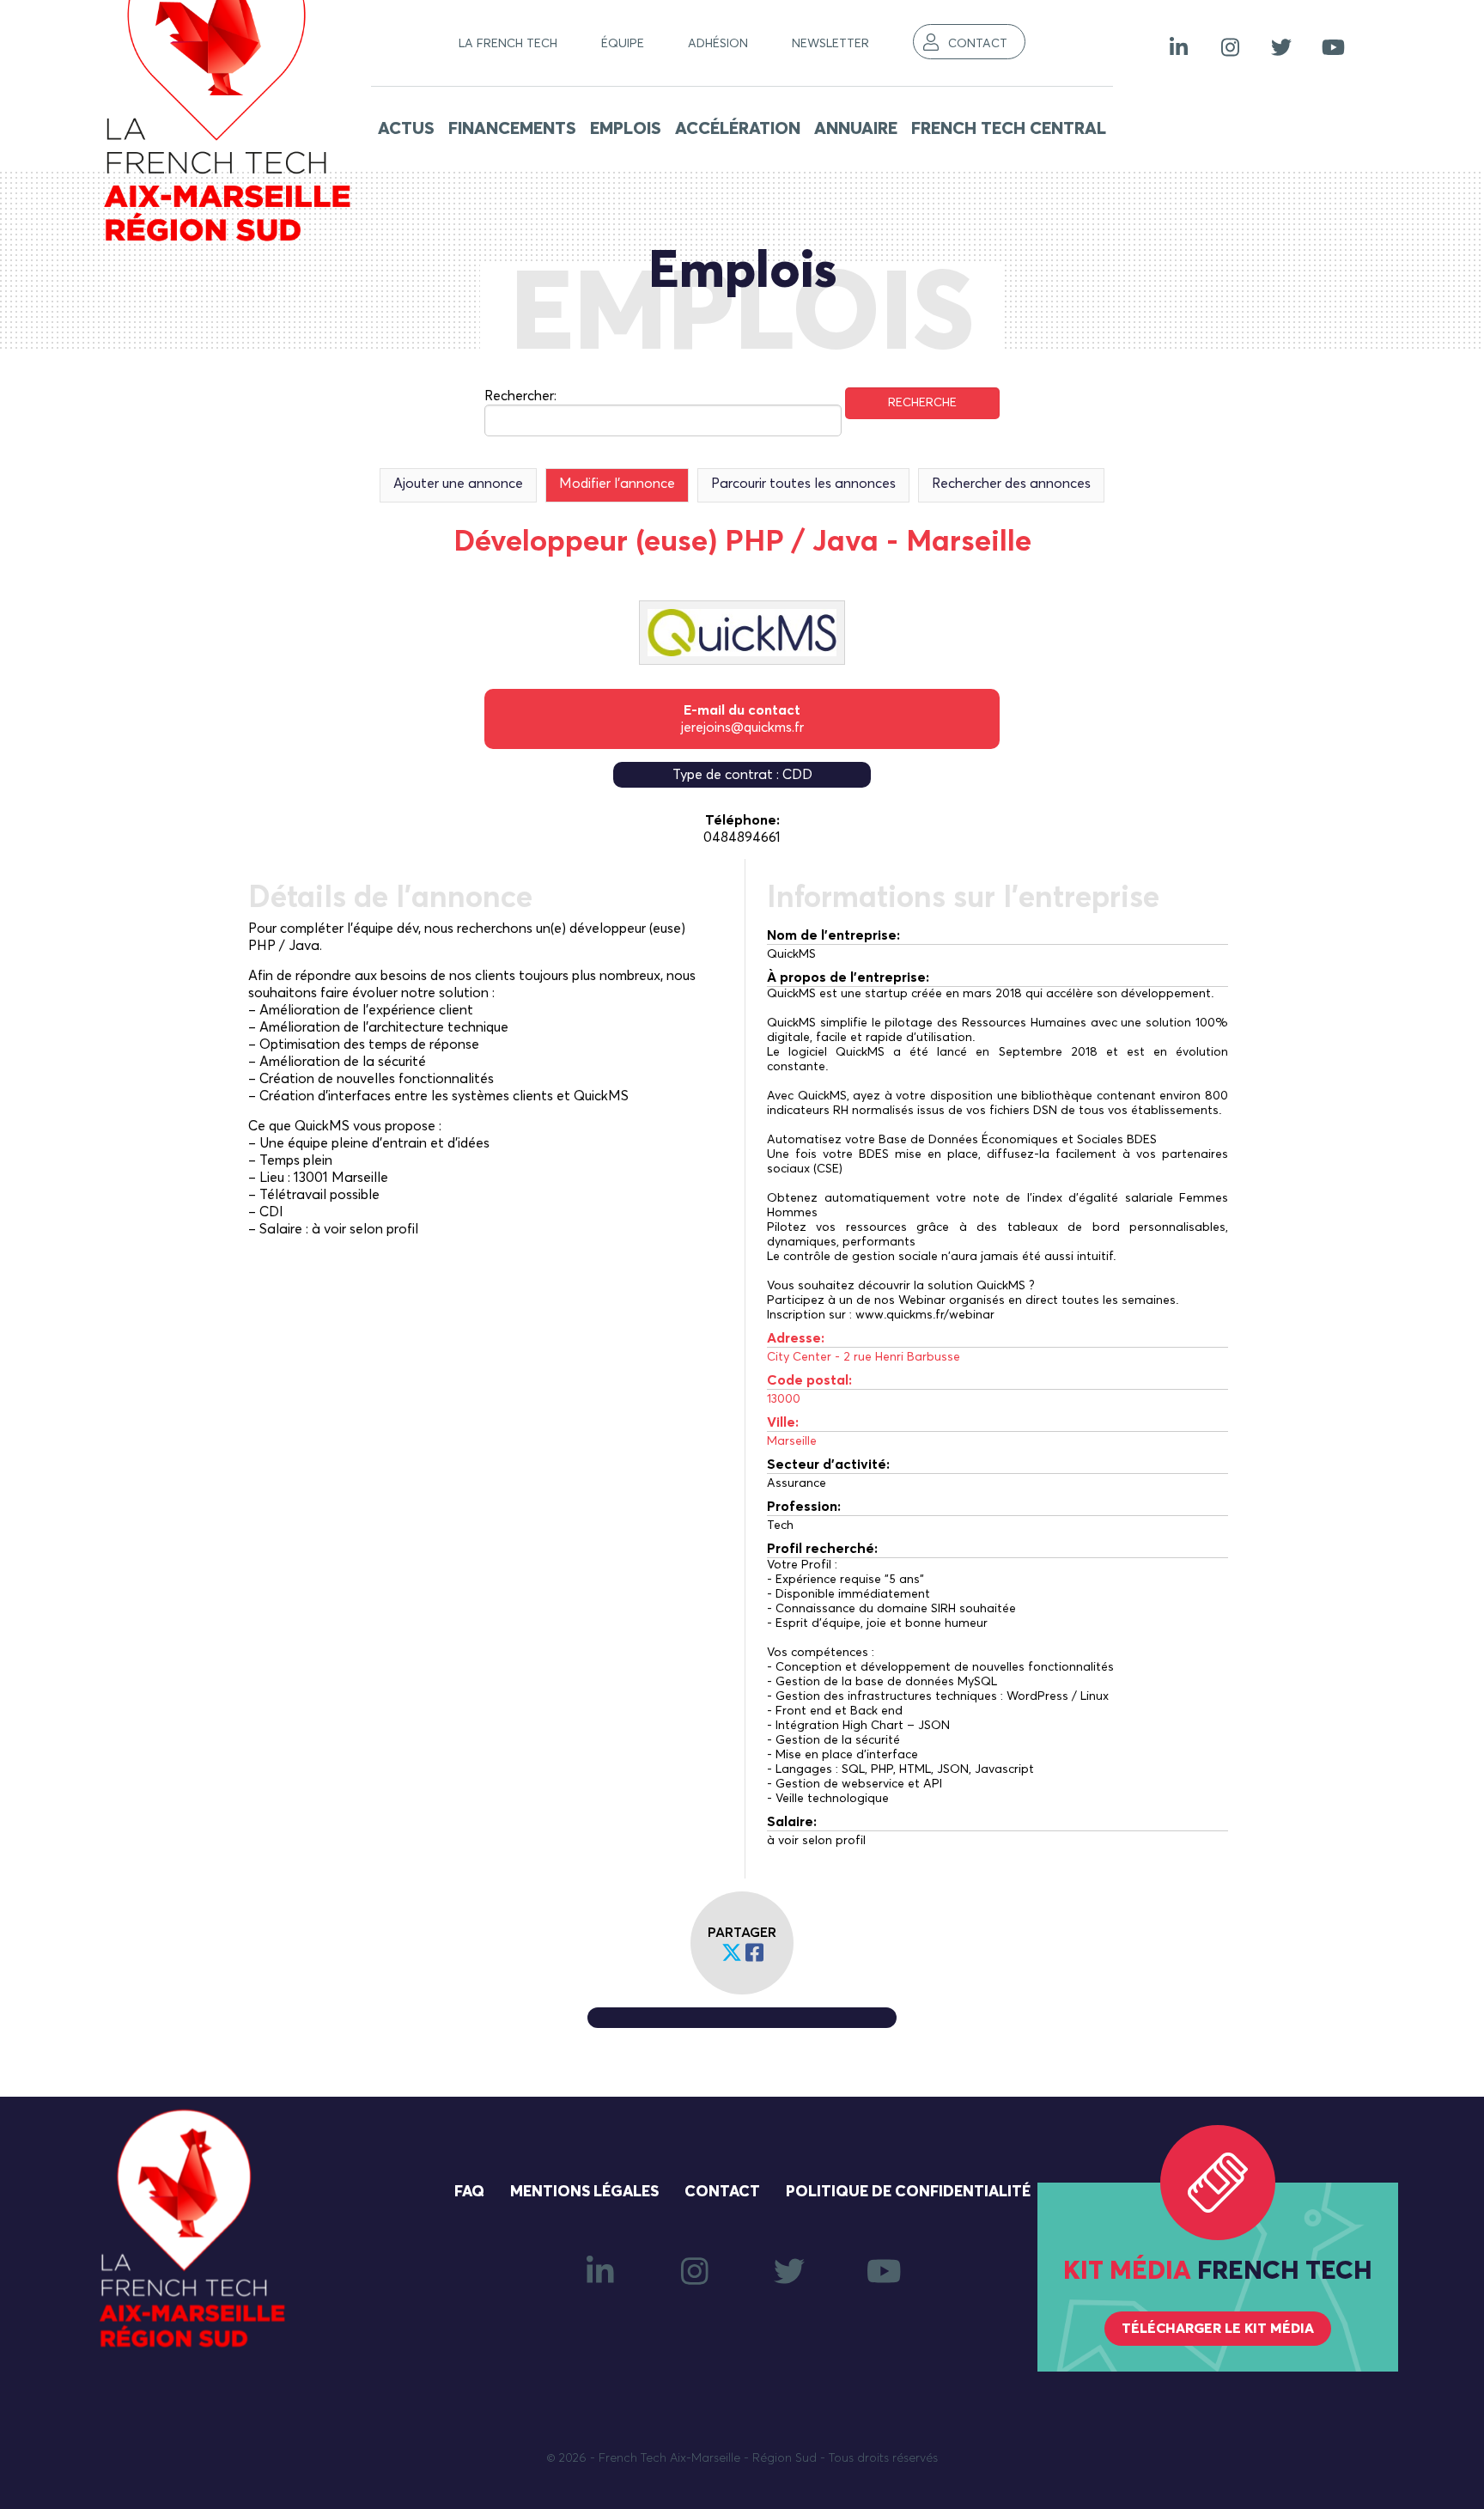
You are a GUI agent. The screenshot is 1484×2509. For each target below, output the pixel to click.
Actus (406, 129)
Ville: (783, 1422)
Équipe (623, 44)
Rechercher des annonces (1011, 484)
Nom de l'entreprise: (833, 935)
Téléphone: (742, 820)
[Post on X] (732, 1954)
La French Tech (508, 44)
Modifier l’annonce (617, 484)
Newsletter (830, 44)
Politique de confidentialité (908, 2192)
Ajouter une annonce (458, 484)
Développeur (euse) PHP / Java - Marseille (742, 542)
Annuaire (856, 129)
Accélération (738, 129)
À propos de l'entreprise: (848, 977)
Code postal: (809, 1380)
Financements (512, 129)
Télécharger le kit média (1218, 2329)
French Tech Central (1009, 129)
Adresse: (796, 1338)
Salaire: (792, 1822)
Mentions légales (584, 2192)
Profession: (804, 1507)
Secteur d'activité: (828, 1465)
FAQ (469, 2192)
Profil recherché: (822, 1549)
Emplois (626, 129)
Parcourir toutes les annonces (803, 484)
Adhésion (718, 44)
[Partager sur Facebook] (754, 1954)
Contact (978, 44)
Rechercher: (520, 396)
